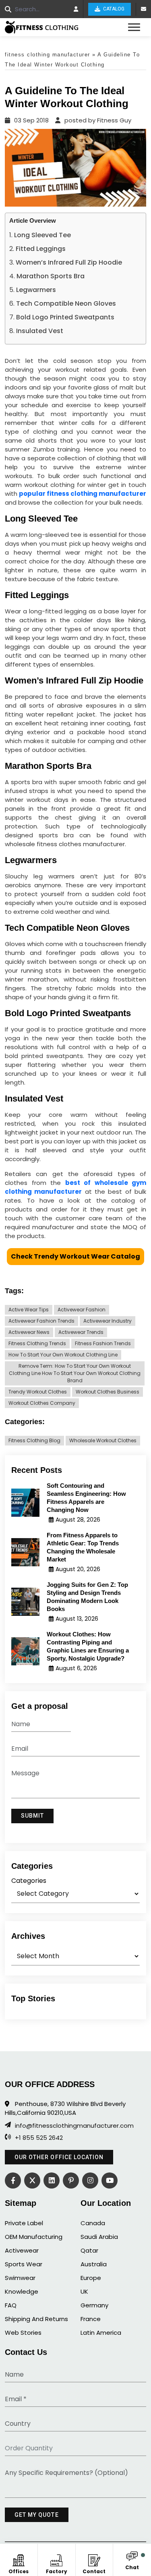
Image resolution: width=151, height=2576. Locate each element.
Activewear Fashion (82, 1310)
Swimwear (20, 2278)
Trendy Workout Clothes (38, 1392)
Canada (93, 2223)
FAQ (11, 2305)
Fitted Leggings (41, 249)
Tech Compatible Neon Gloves (66, 303)
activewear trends (81, 1332)
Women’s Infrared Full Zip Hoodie (69, 262)
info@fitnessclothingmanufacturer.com (74, 2126)
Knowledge (22, 2291)
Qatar (89, 2250)
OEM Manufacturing (34, 2237)
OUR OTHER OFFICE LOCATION (59, 2157)
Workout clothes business (108, 1392)
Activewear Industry (108, 1321)
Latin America (101, 2333)
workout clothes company (42, 1403)
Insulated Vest (40, 331)
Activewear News (29, 1332)
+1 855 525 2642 (39, 2138)
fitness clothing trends (37, 1343)
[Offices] (19, 2559)
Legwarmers (36, 290)
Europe (91, 2278)
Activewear (22, 2250)
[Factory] (57, 2559)
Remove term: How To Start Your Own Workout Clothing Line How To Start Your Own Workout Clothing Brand (75, 1373)
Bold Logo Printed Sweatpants (65, 317)
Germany (94, 2305)
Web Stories (23, 2333)
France (91, 2319)
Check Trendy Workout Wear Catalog (75, 1256)
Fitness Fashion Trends (103, 1343)
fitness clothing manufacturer (48, 55)
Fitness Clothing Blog (34, 1440)
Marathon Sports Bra (51, 276)
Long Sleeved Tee (42, 235)
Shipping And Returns (36, 2319)
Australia (94, 2264)
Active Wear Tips (29, 1310)
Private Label (24, 2223)
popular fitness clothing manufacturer (83, 494)
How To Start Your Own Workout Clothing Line (63, 1355)
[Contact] (94, 2559)
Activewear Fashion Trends (41, 1321)
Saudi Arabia (99, 2237)
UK (84, 2291)
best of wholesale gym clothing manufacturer (75, 1187)
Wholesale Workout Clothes (103, 1440)
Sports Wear (24, 2264)
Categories (29, 1881)
